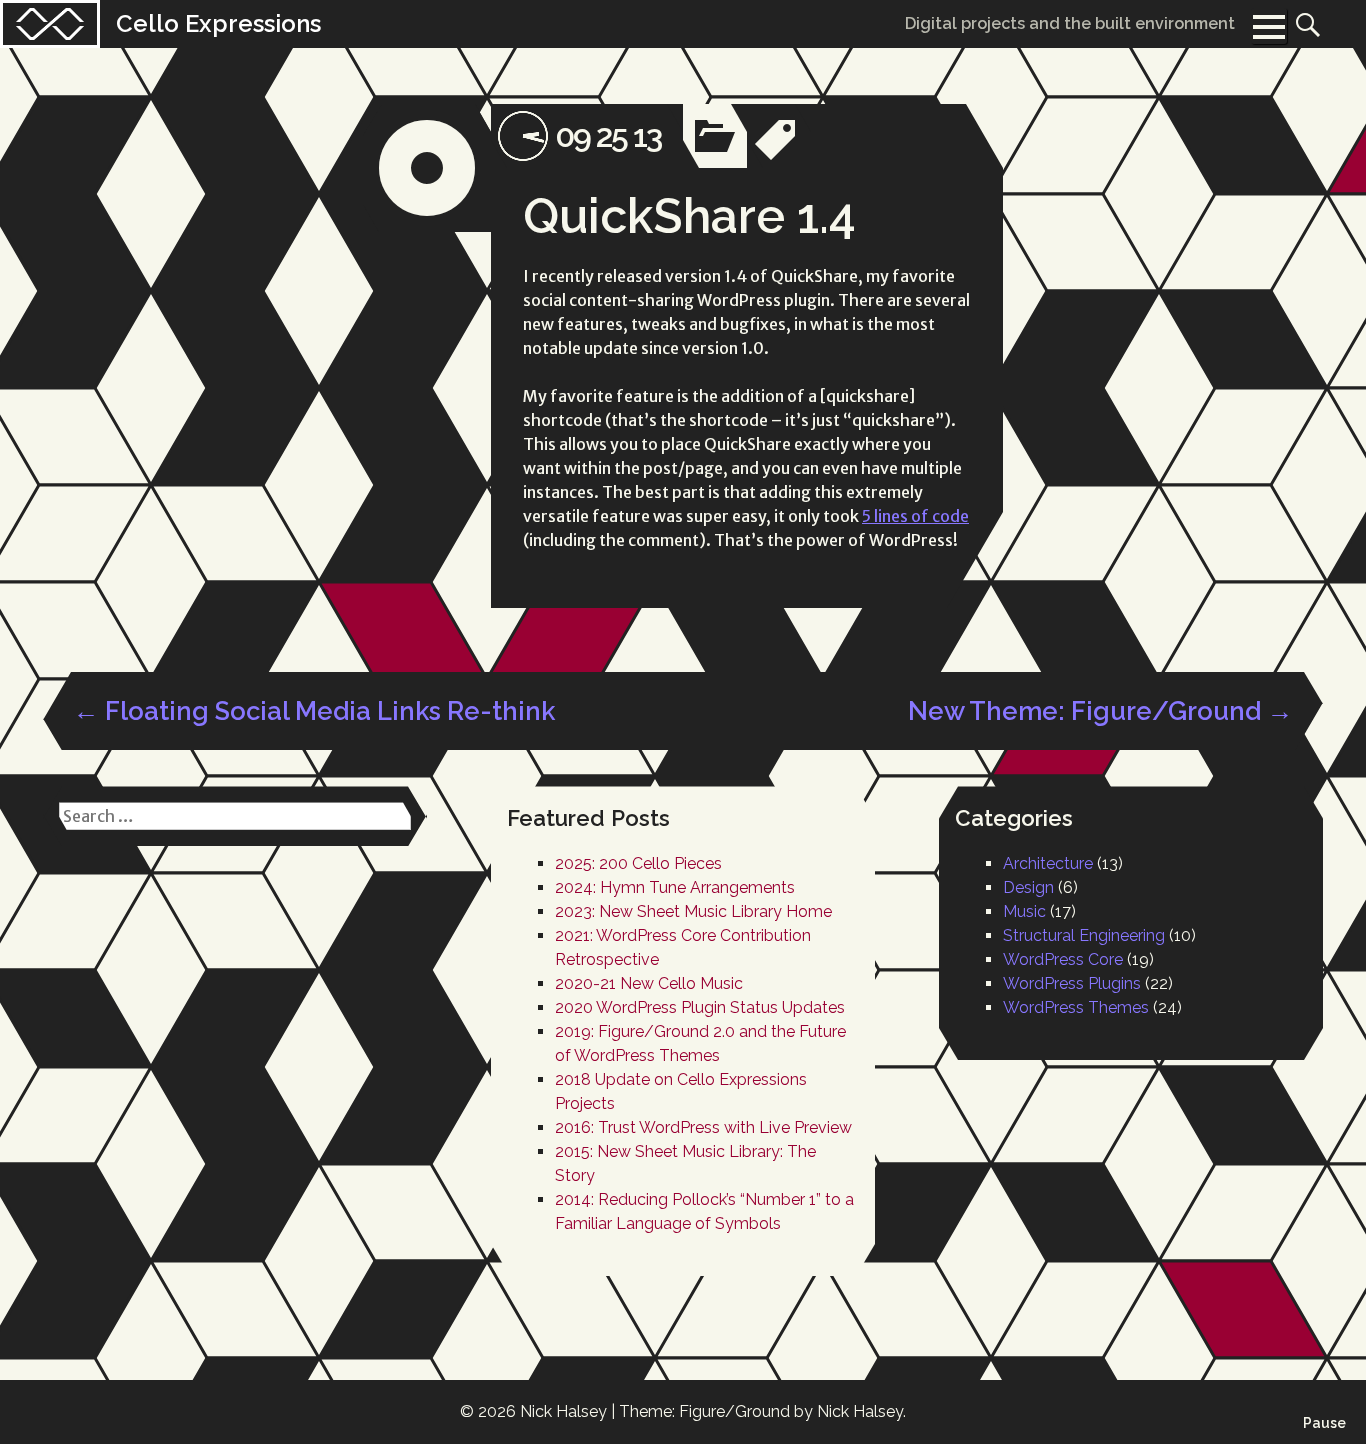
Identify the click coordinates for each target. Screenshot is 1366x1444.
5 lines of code (915, 516)
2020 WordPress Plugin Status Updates (700, 1007)
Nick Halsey (563, 1411)
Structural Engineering (1084, 935)
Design (1028, 887)
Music (1024, 911)
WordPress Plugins (1072, 983)
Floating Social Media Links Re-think (314, 711)
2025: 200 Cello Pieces (638, 863)
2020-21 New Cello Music (649, 983)
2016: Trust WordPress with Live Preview (703, 1127)
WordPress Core (1063, 959)
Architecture (1048, 863)
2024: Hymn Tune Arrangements (675, 887)
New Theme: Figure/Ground (1100, 711)
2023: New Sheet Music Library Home (693, 911)
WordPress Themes (1076, 1007)
